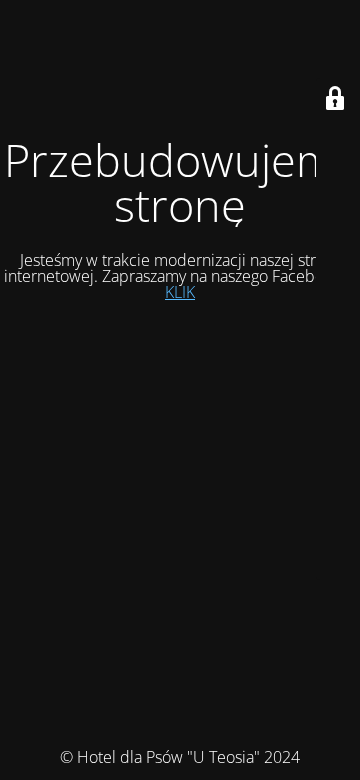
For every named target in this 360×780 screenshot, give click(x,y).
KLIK (180, 292)
